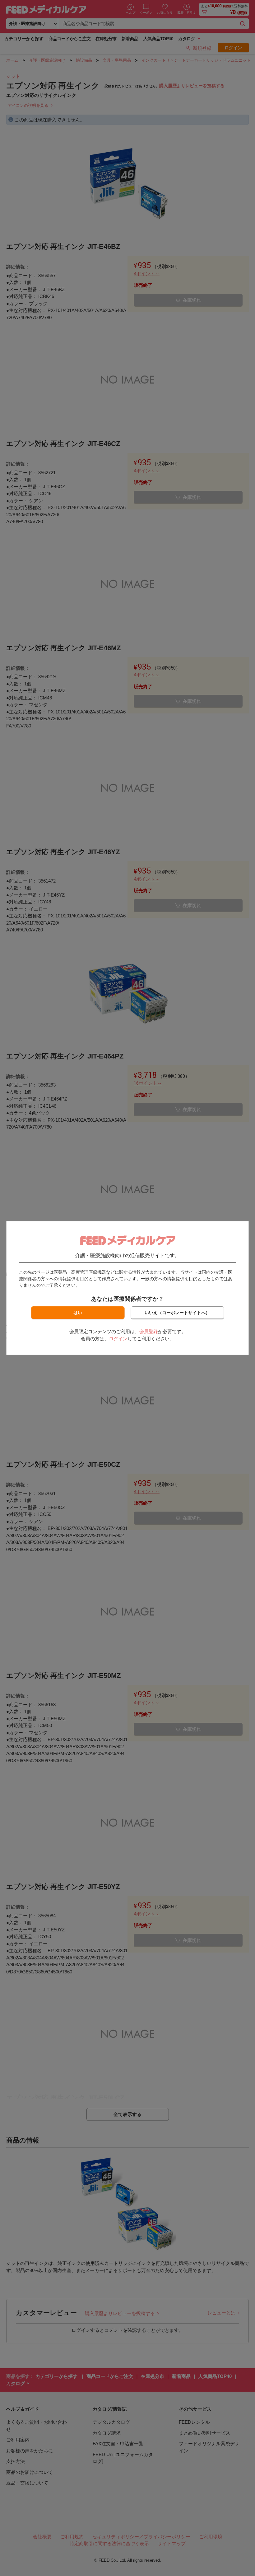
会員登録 (149, 1331)
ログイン (118, 1339)
